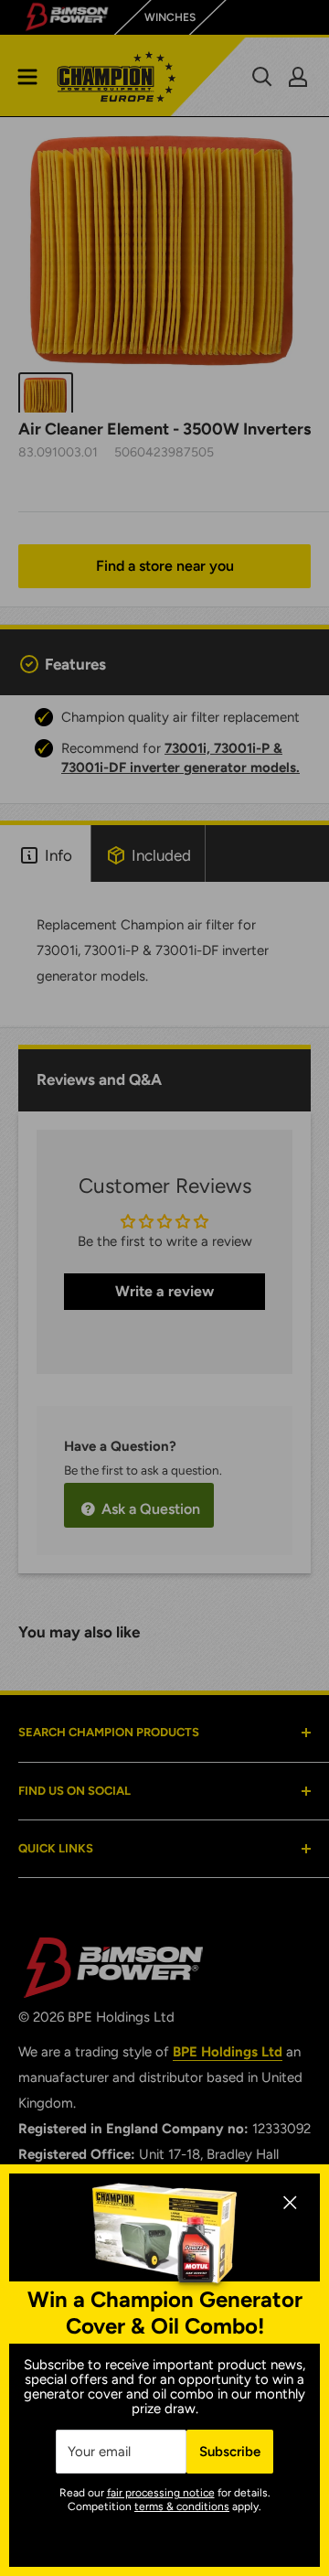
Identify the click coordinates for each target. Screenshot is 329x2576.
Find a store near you (165, 566)
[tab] (46, 853)
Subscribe (230, 2452)
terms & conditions (182, 2506)
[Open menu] (27, 77)
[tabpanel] (164, 955)
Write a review (164, 1291)
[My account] (298, 77)
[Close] (290, 2201)
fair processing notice (161, 2493)
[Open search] (262, 77)
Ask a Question (149, 1509)
